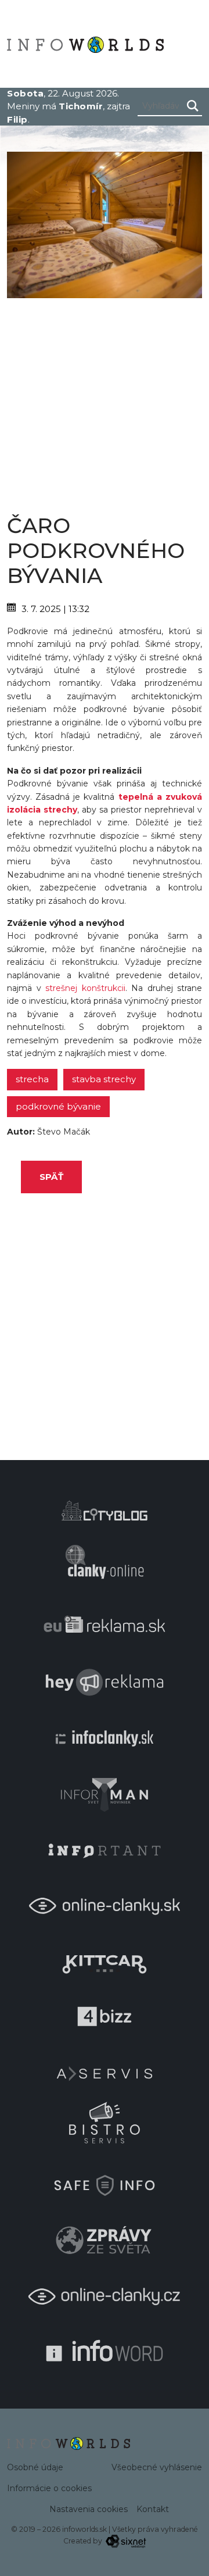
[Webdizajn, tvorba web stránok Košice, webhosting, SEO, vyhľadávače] (125, 2541)
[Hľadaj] (193, 106)
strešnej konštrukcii (85, 988)
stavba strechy (104, 1079)
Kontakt (153, 2509)
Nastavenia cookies (89, 2509)
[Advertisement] (105, 403)
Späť (51, 1177)
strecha (32, 1079)
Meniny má (55, 106)
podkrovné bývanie (58, 1106)
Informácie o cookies (49, 2488)
